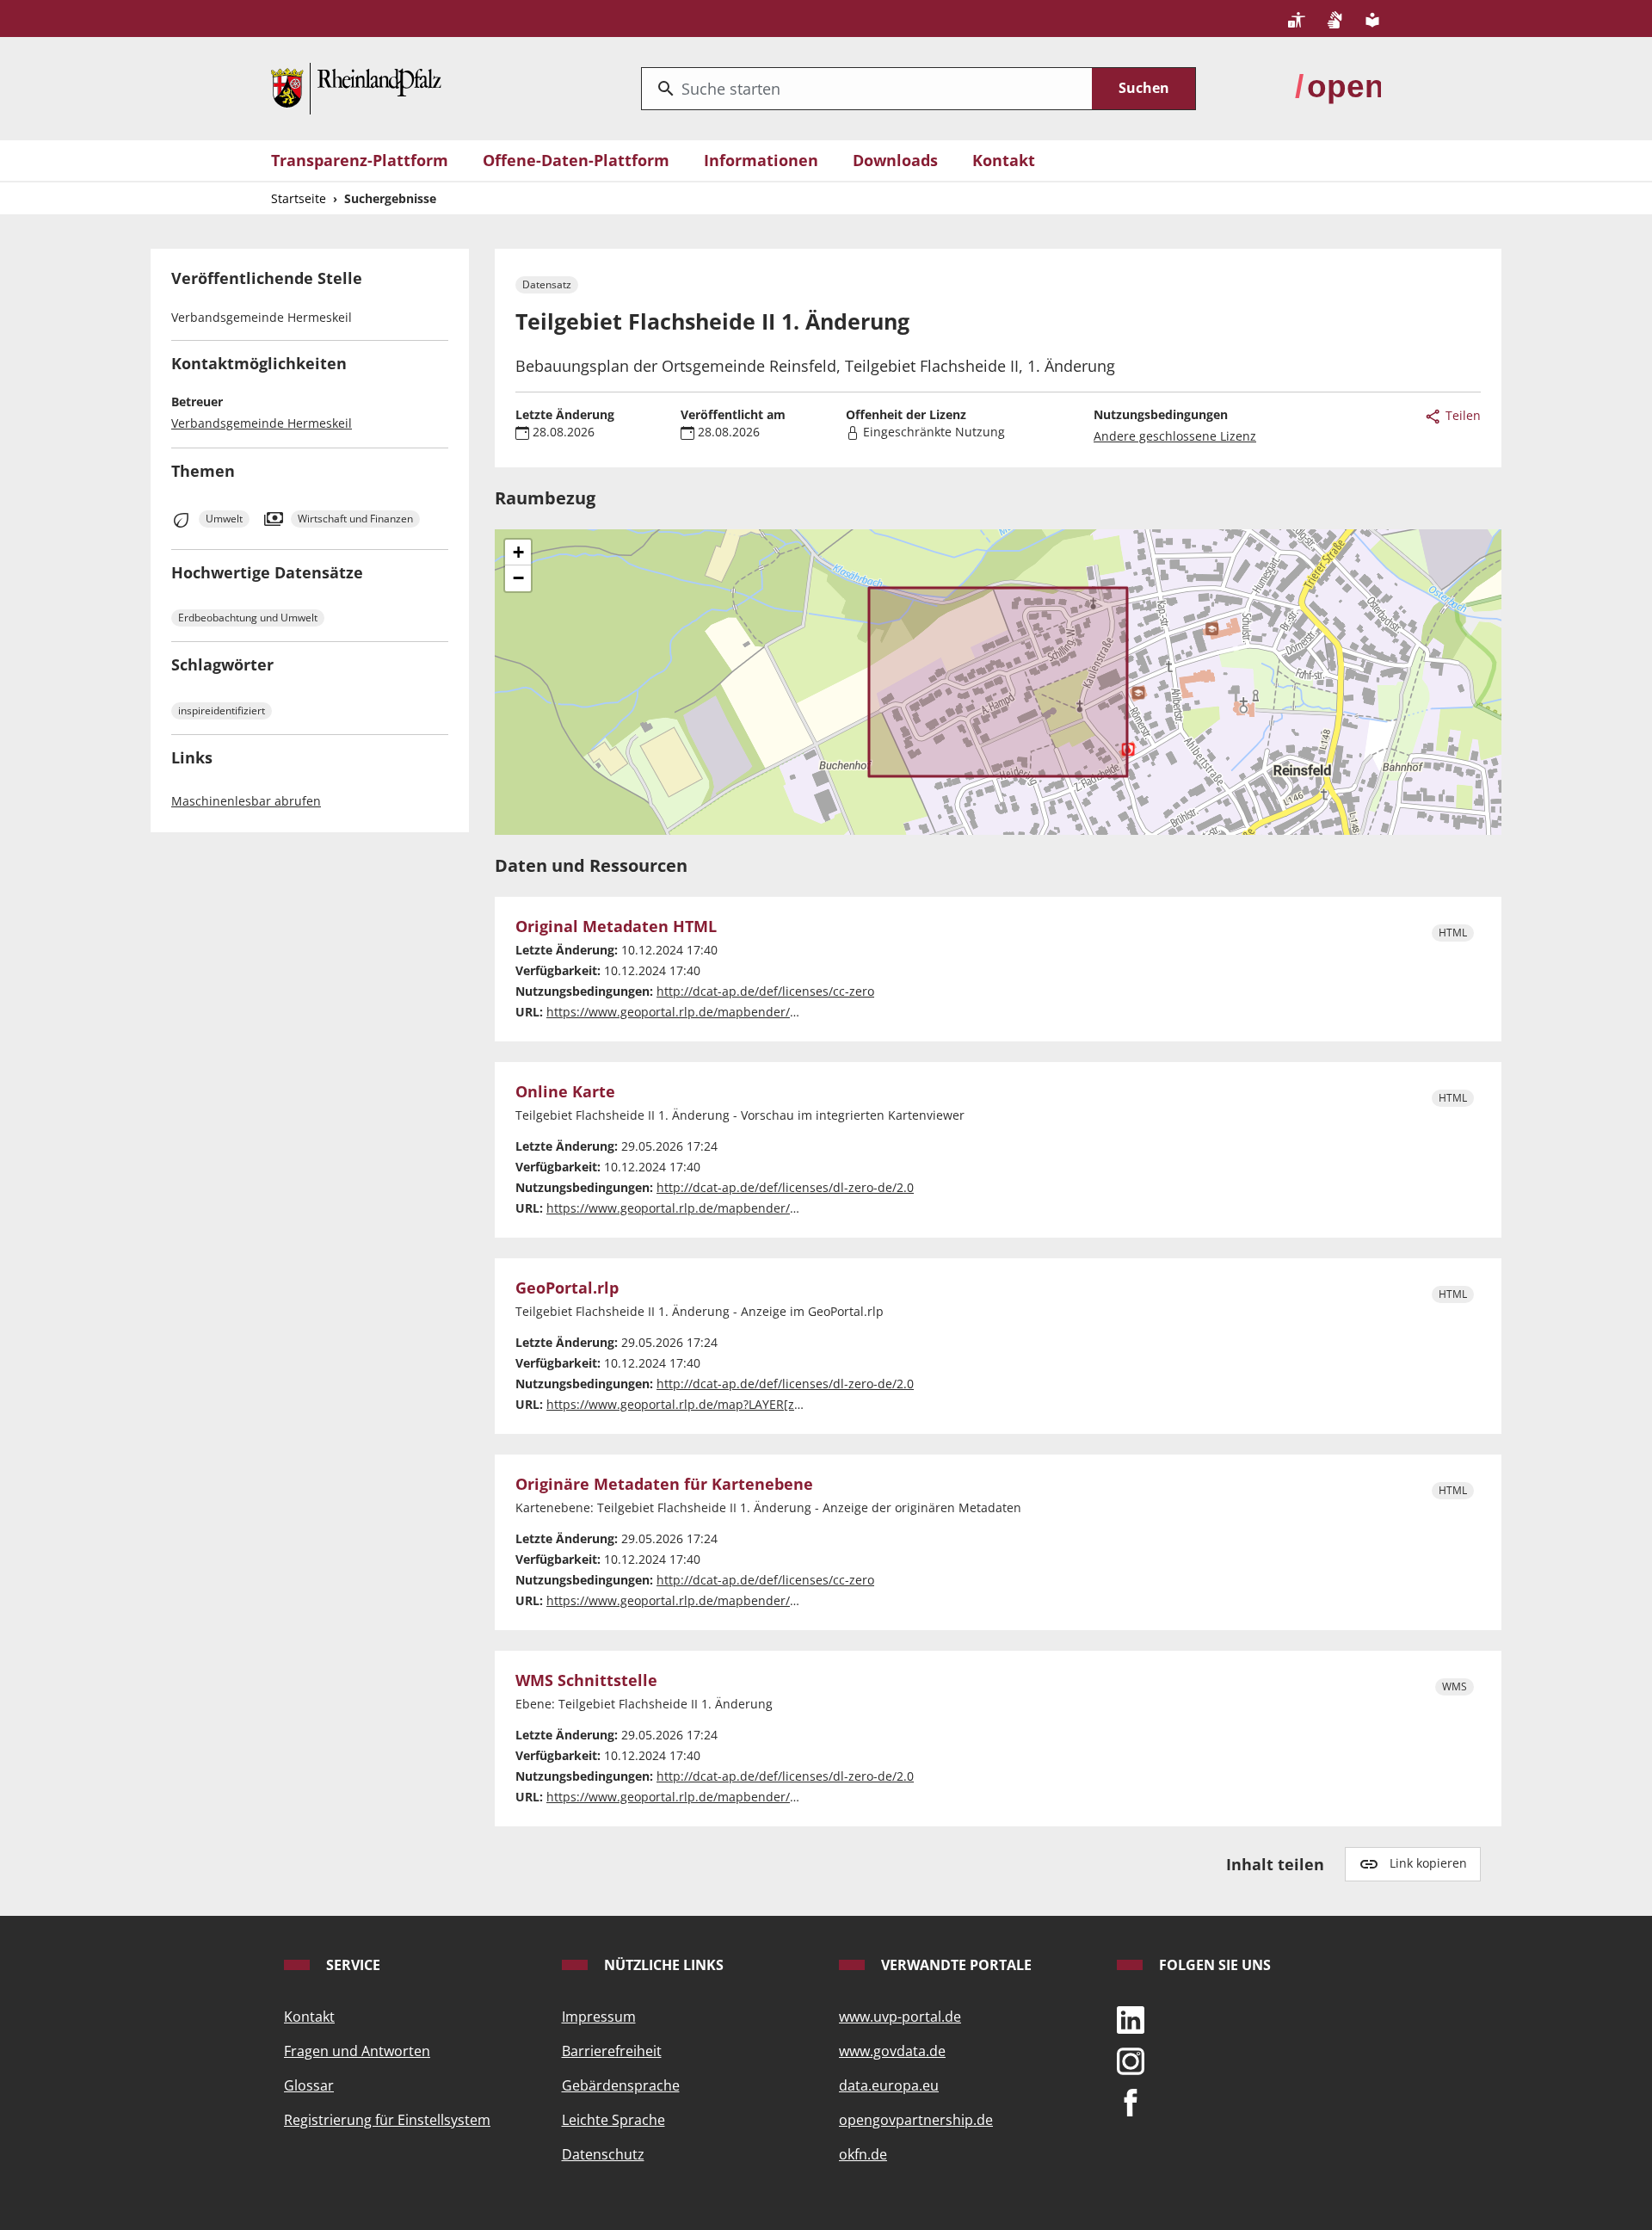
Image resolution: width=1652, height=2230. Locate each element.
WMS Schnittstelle (586, 1681)
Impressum (599, 2017)
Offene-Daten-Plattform (576, 160)
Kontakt (1004, 160)
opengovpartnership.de (916, 2120)
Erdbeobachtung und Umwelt (248, 618)
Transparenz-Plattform (360, 160)
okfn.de (863, 2154)
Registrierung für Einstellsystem (387, 2120)
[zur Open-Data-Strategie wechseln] (1338, 87)
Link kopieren (1428, 1863)
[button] (518, 553)
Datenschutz (603, 2154)
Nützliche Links (662, 1965)
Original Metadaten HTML (616, 927)
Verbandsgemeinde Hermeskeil (262, 423)
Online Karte (565, 1092)
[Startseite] (356, 87)
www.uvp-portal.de (900, 2017)
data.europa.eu (889, 2085)
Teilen (1461, 415)
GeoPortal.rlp (567, 1288)
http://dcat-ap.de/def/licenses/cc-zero (765, 991)
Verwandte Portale (955, 1965)
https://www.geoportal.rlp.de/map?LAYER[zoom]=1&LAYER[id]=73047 (744, 1404)
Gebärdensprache (621, 2085)
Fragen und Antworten (357, 2051)
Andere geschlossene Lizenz (1175, 436)
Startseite (299, 198)
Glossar (309, 2085)
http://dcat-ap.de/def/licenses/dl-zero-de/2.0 (785, 1187)
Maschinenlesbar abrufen (246, 801)
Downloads (895, 160)
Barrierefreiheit (612, 2051)
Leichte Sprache (613, 2120)
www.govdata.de (892, 2051)
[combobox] (867, 89)
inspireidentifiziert (222, 710)
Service (351, 1965)
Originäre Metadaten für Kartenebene (664, 1485)
